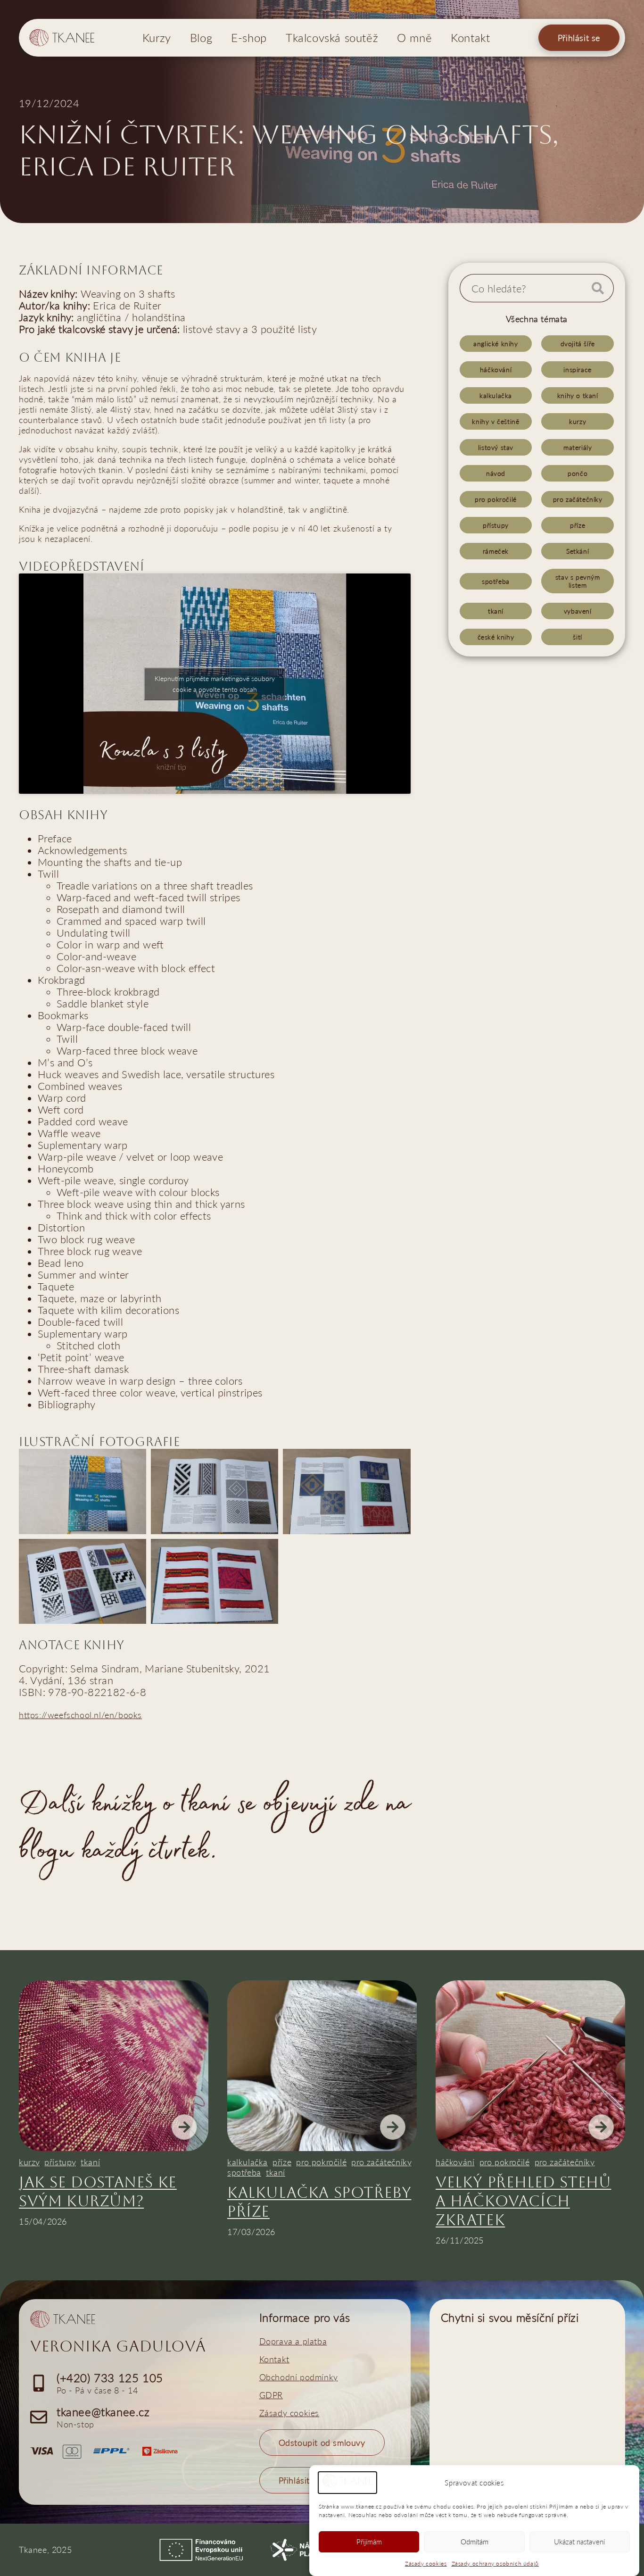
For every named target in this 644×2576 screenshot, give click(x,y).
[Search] (599, 288)
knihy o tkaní (578, 395)
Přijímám (369, 2542)
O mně (414, 37)
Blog (201, 37)
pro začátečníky (578, 499)
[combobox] (522, 288)
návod (496, 473)
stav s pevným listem (578, 581)
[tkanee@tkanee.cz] (39, 2417)
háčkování (496, 370)
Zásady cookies (426, 2564)
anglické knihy (495, 344)
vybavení (578, 611)
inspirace (577, 370)
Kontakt (470, 37)
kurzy (578, 421)
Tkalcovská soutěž (332, 37)
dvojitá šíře (578, 344)
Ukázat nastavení (579, 2542)
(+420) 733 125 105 (110, 2378)
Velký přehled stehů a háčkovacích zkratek (523, 2201)
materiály (578, 447)
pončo (578, 473)
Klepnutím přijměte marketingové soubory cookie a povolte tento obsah (215, 684)
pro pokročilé (496, 499)
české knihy (496, 637)
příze (578, 525)
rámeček (496, 551)
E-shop (249, 37)
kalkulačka (496, 395)
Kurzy (157, 37)
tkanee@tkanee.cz (103, 2412)
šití (577, 637)
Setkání (578, 551)
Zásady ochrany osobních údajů (495, 2564)
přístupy (496, 525)
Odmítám (475, 2542)
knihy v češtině (495, 421)
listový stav (496, 447)
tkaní (496, 611)
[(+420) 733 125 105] (39, 2383)
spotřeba (496, 581)
